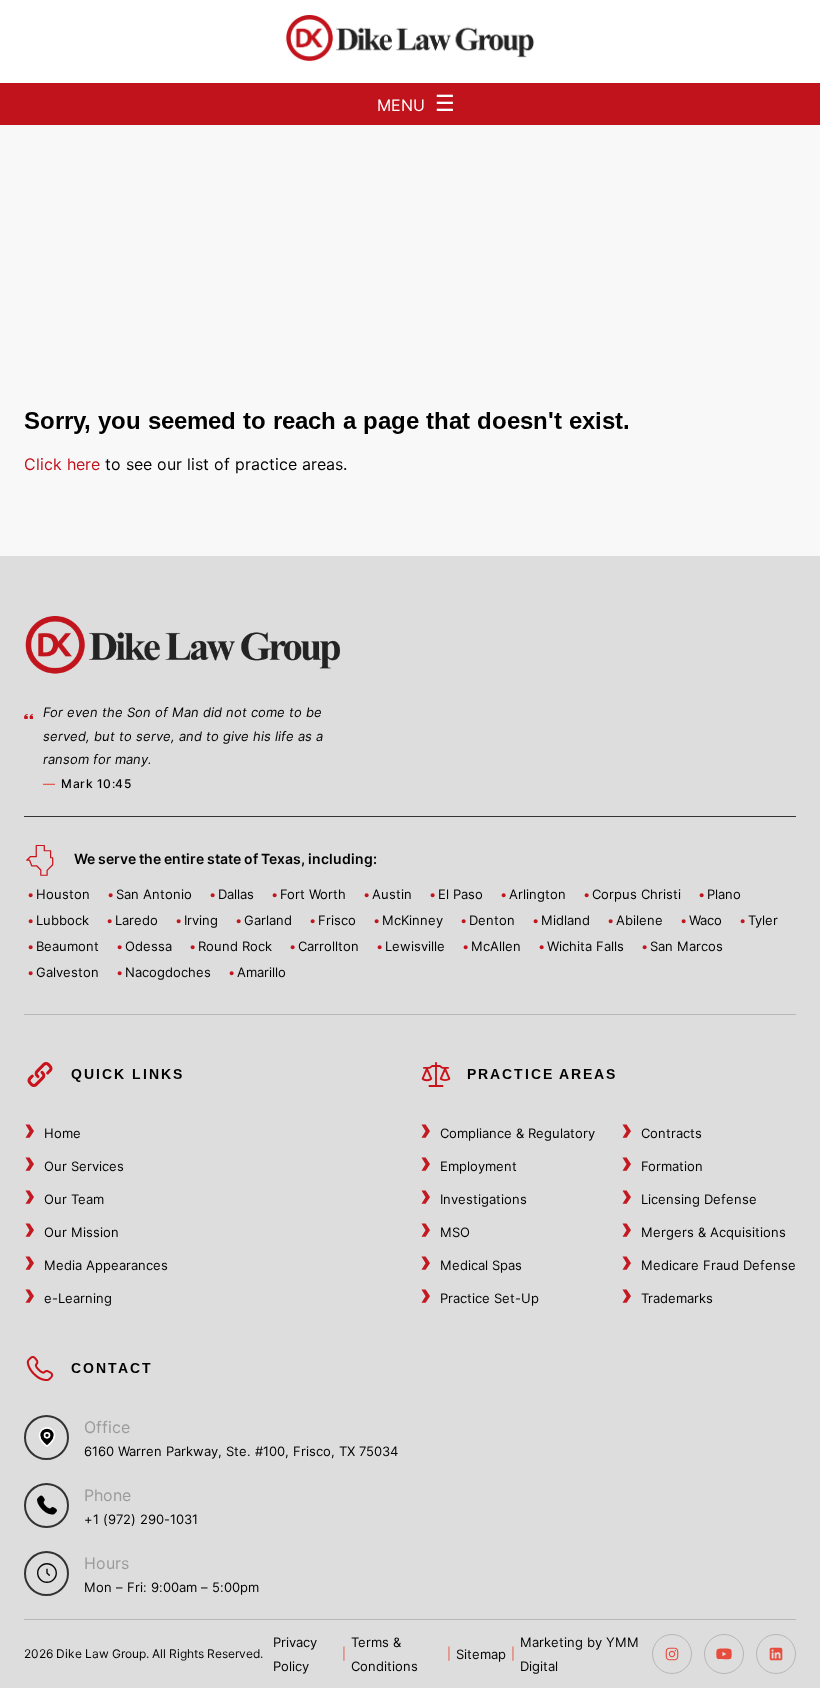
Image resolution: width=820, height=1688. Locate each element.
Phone (107, 1495)
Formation (672, 1166)
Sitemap (481, 1654)
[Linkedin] (776, 1654)
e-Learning (78, 1298)
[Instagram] (672, 1654)
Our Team (74, 1199)
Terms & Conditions (384, 1654)
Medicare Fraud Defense (718, 1265)
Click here (62, 464)
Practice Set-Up (489, 1298)
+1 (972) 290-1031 (141, 1519)
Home (62, 1133)
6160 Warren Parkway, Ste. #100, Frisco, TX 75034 (241, 1451)
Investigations (483, 1199)
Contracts (671, 1133)
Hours (106, 1563)
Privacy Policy (295, 1654)
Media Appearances (106, 1265)
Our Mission (81, 1232)
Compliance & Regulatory (517, 1133)
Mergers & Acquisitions (713, 1232)
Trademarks (677, 1298)
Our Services (84, 1166)
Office (107, 1427)
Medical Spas (481, 1265)
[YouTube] (724, 1654)
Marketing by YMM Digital (579, 1654)
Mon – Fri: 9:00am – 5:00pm (171, 1587)
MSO (455, 1232)
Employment (478, 1166)
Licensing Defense (699, 1199)
